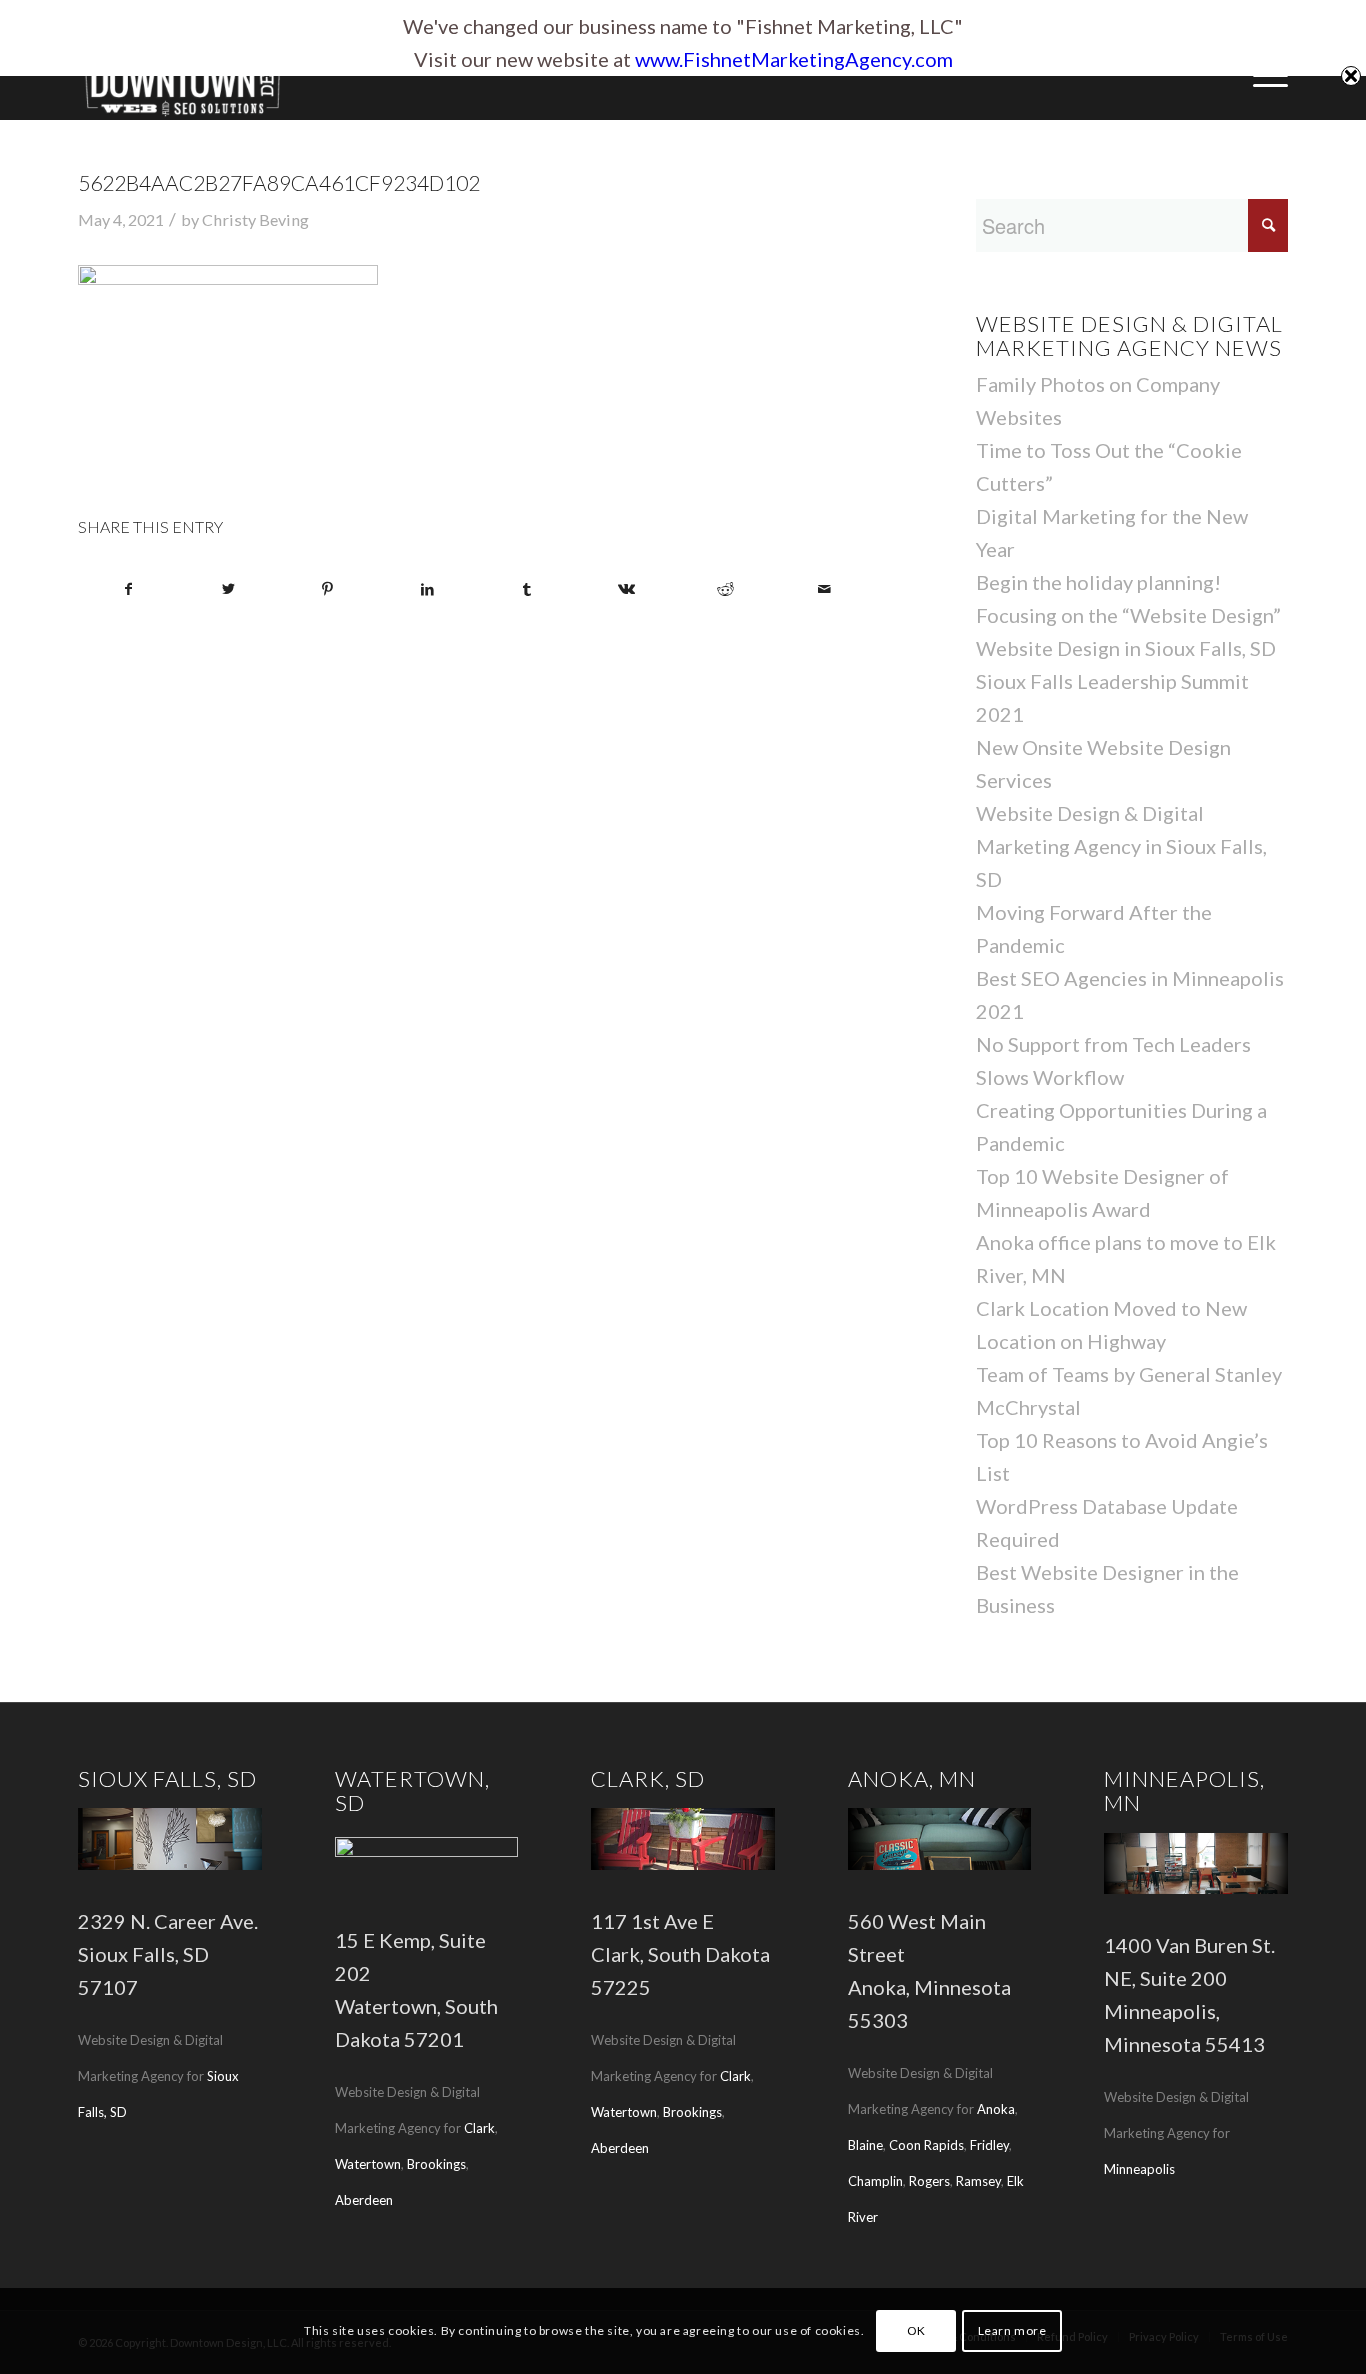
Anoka (996, 2109)
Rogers (929, 2181)
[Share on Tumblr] (527, 589)
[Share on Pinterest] (328, 589)
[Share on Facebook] (128, 589)
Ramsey (978, 2181)
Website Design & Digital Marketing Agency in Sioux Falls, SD (1121, 846)
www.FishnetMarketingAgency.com (794, 59)
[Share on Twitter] (228, 589)
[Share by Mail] (825, 589)
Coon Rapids (926, 2145)
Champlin (875, 2181)
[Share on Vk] (626, 589)
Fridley (989, 2145)
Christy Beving (255, 219)
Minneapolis (1139, 2169)
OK (916, 2330)
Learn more (1012, 2330)
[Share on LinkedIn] (427, 589)
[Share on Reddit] (725, 589)
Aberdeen (364, 2200)
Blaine (865, 2145)
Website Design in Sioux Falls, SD (1126, 648)
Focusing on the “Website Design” (1128, 615)
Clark (479, 2128)
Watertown (368, 2164)
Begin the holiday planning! (1098, 582)
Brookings (436, 2164)
